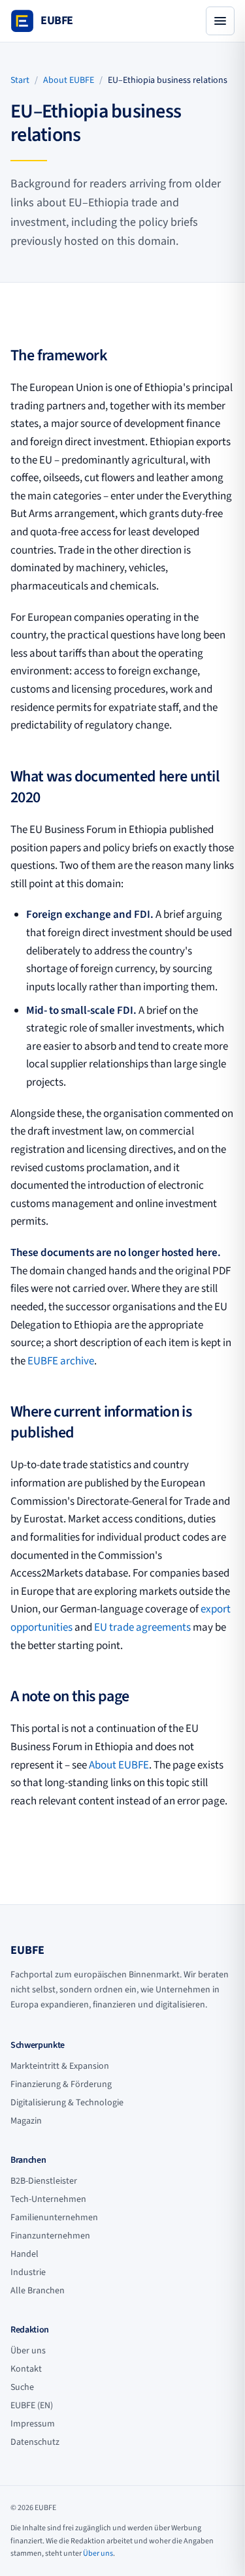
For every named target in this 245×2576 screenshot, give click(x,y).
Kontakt (26, 2369)
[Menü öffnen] (220, 21)
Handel (24, 2254)
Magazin (26, 2121)
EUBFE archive (61, 1361)
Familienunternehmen (54, 2218)
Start (20, 80)
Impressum (33, 2424)
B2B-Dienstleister (44, 2181)
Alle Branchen (38, 2291)
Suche (22, 2387)
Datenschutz (35, 2442)
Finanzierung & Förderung (61, 2084)
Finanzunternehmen (50, 2236)
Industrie (28, 2272)
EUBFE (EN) (32, 2406)
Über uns (28, 2351)
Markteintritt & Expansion (60, 2066)
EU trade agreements (142, 1627)
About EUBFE (69, 80)
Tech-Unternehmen (48, 2199)
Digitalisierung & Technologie (67, 2103)
